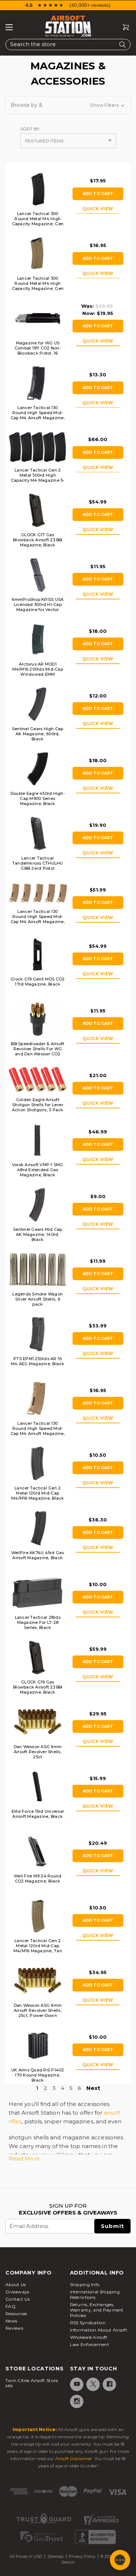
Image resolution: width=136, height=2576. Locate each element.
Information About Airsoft (99, 2330)
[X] (93, 2384)
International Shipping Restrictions (95, 2294)
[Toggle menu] (9, 27)
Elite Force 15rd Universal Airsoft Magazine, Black (38, 1814)
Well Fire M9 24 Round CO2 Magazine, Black (38, 1879)
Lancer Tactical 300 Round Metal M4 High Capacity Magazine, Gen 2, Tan (38, 286)
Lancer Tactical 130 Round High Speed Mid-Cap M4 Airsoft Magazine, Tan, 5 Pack (38, 919)
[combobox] (68, 45)
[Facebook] (109, 2384)
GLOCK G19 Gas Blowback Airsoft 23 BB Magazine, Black (38, 1687)
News (11, 2321)
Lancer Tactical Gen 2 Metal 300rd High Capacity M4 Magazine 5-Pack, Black (38, 478)
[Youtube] (76, 2384)
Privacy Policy (82, 2556)
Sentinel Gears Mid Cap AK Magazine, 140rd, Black (38, 1234)
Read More (24, 2158)
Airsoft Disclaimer (74, 2458)
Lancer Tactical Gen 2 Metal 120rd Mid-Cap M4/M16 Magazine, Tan (38, 1946)
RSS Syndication (88, 2323)
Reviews (14, 2328)
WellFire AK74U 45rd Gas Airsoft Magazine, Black (38, 1555)
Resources (16, 2314)
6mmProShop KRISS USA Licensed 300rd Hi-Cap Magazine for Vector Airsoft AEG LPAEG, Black (38, 607)
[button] (68, 105)
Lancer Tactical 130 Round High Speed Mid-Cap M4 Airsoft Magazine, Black (38, 415)
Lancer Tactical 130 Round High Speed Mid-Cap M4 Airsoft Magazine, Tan (38, 1431)
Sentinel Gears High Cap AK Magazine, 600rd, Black (38, 734)
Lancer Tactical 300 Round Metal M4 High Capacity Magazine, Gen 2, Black (38, 221)
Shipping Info (85, 2284)
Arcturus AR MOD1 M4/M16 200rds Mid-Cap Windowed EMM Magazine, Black (38, 672)
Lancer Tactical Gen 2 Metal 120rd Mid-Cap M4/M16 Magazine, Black (38, 1493)
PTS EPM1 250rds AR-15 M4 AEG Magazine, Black (38, 1361)
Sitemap (55, 2556)
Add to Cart (98, 194)
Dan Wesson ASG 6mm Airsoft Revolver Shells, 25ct (38, 1752)
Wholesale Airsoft (89, 2337)
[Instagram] (76, 2401)
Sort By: (30, 129)
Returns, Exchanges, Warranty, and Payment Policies (97, 2310)
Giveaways (17, 2292)
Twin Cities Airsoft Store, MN (32, 2383)
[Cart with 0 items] (123, 27)
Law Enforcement (90, 2344)
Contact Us (18, 2299)
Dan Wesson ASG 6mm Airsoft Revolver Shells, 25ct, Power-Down (38, 2010)
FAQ (11, 2306)
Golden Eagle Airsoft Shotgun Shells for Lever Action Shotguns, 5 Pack (38, 1105)
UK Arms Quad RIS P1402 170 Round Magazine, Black (38, 2075)
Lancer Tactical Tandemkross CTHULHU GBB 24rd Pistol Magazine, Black (38, 866)
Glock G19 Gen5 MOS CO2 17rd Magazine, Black (38, 982)
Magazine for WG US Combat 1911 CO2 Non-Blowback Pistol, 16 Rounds (38, 351)
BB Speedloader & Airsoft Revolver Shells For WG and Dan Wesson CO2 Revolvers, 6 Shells (38, 1051)
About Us (16, 2284)
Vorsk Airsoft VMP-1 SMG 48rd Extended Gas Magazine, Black (38, 1170)
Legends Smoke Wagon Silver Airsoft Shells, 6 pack (38, 1299)
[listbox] (68, 141)
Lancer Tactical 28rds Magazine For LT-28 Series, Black (38, 1622)
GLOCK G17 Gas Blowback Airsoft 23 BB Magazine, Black (38, 540)
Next (93, 2088)
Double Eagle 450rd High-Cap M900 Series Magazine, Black (38, 798)
